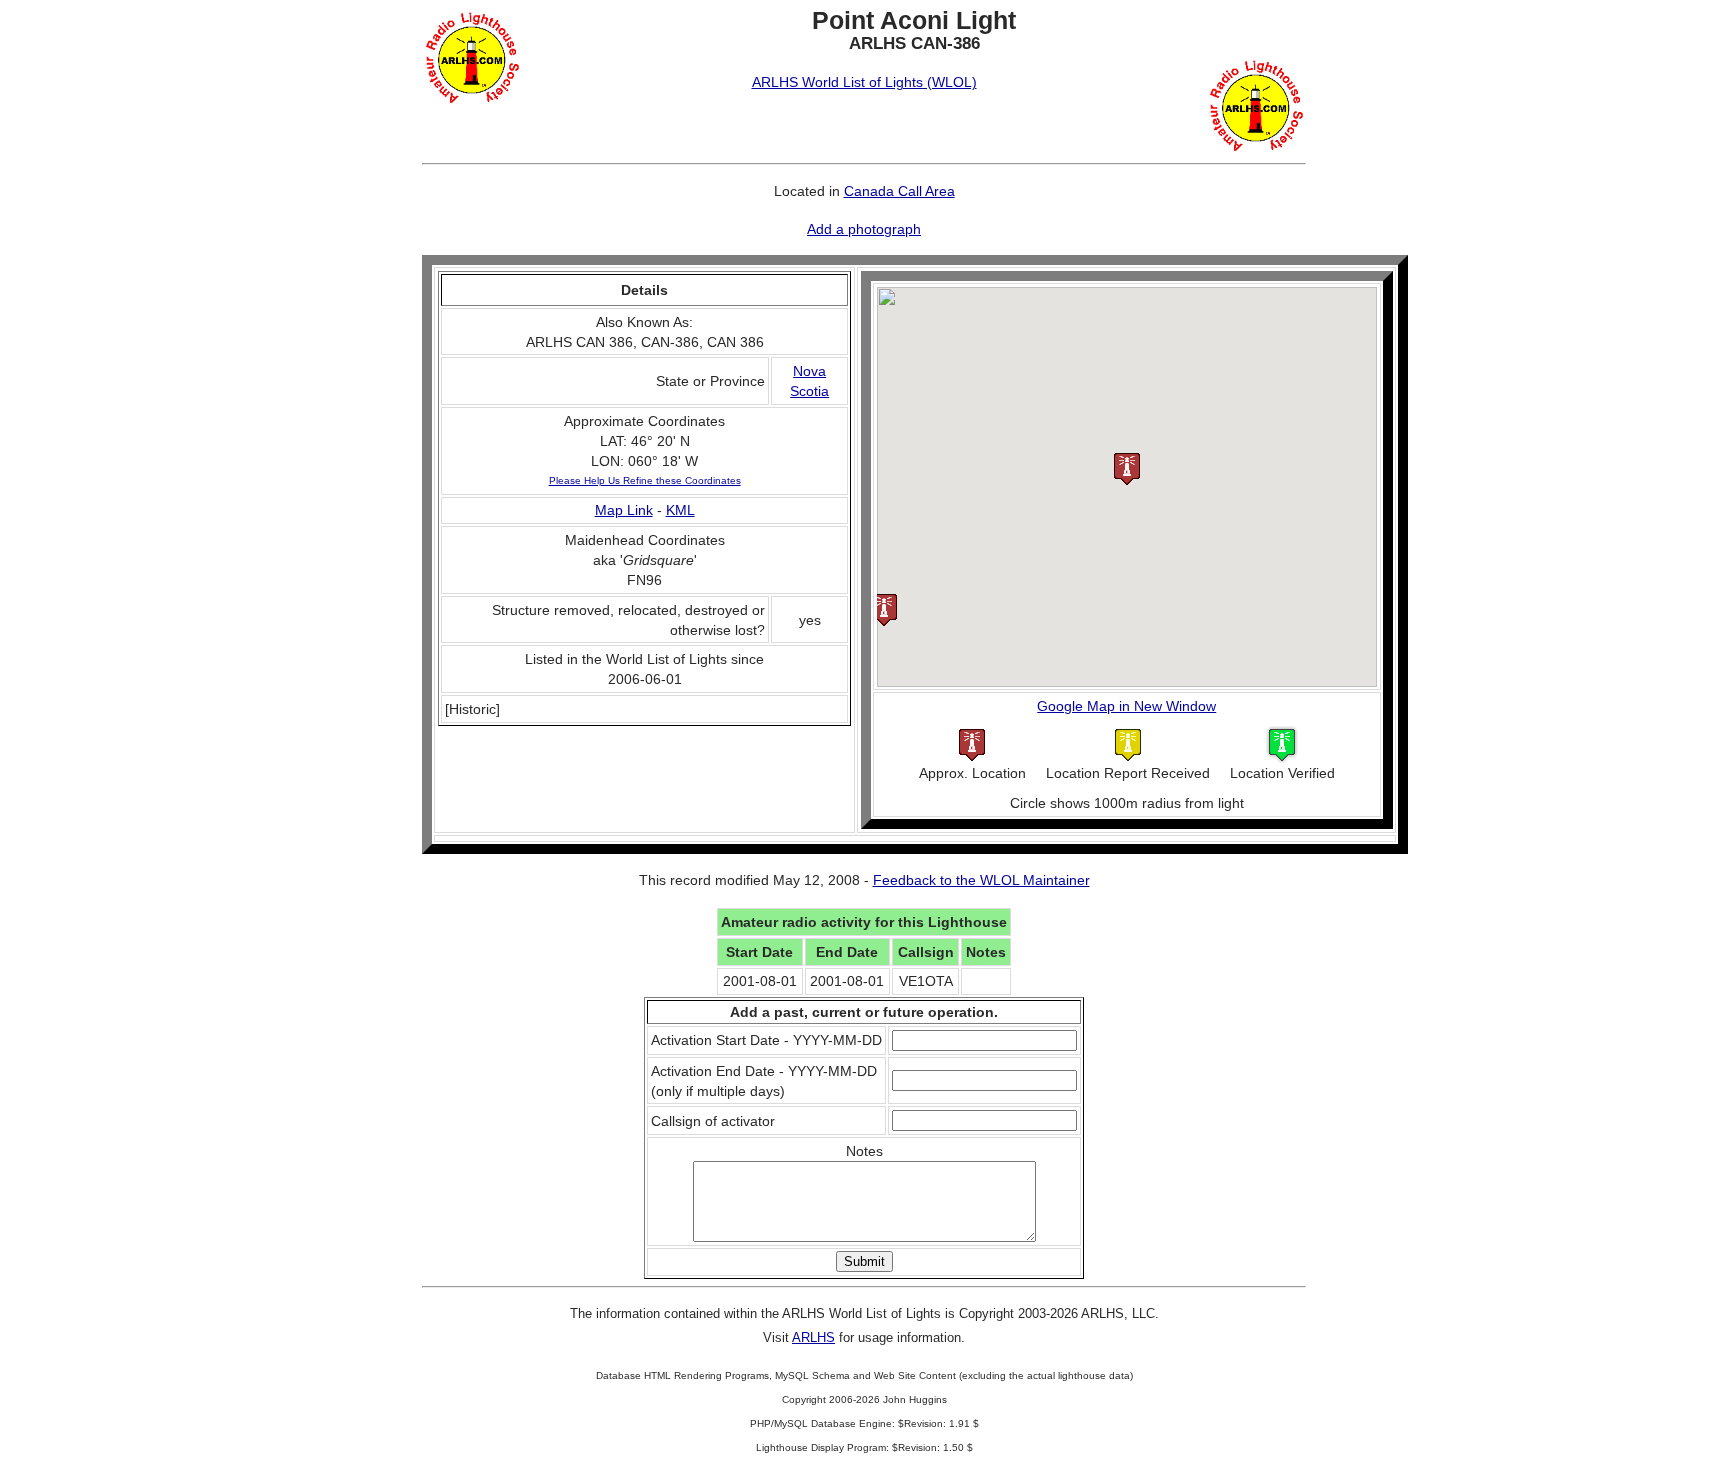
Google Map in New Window (1126, 706)
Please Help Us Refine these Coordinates (645, 480)
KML (680, 510)
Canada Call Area (899, 191)
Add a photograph (864, 229)
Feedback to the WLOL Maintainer (981, 880)
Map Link (624, 510)
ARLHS (813, 1337)
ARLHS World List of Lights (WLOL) (864, 82)
